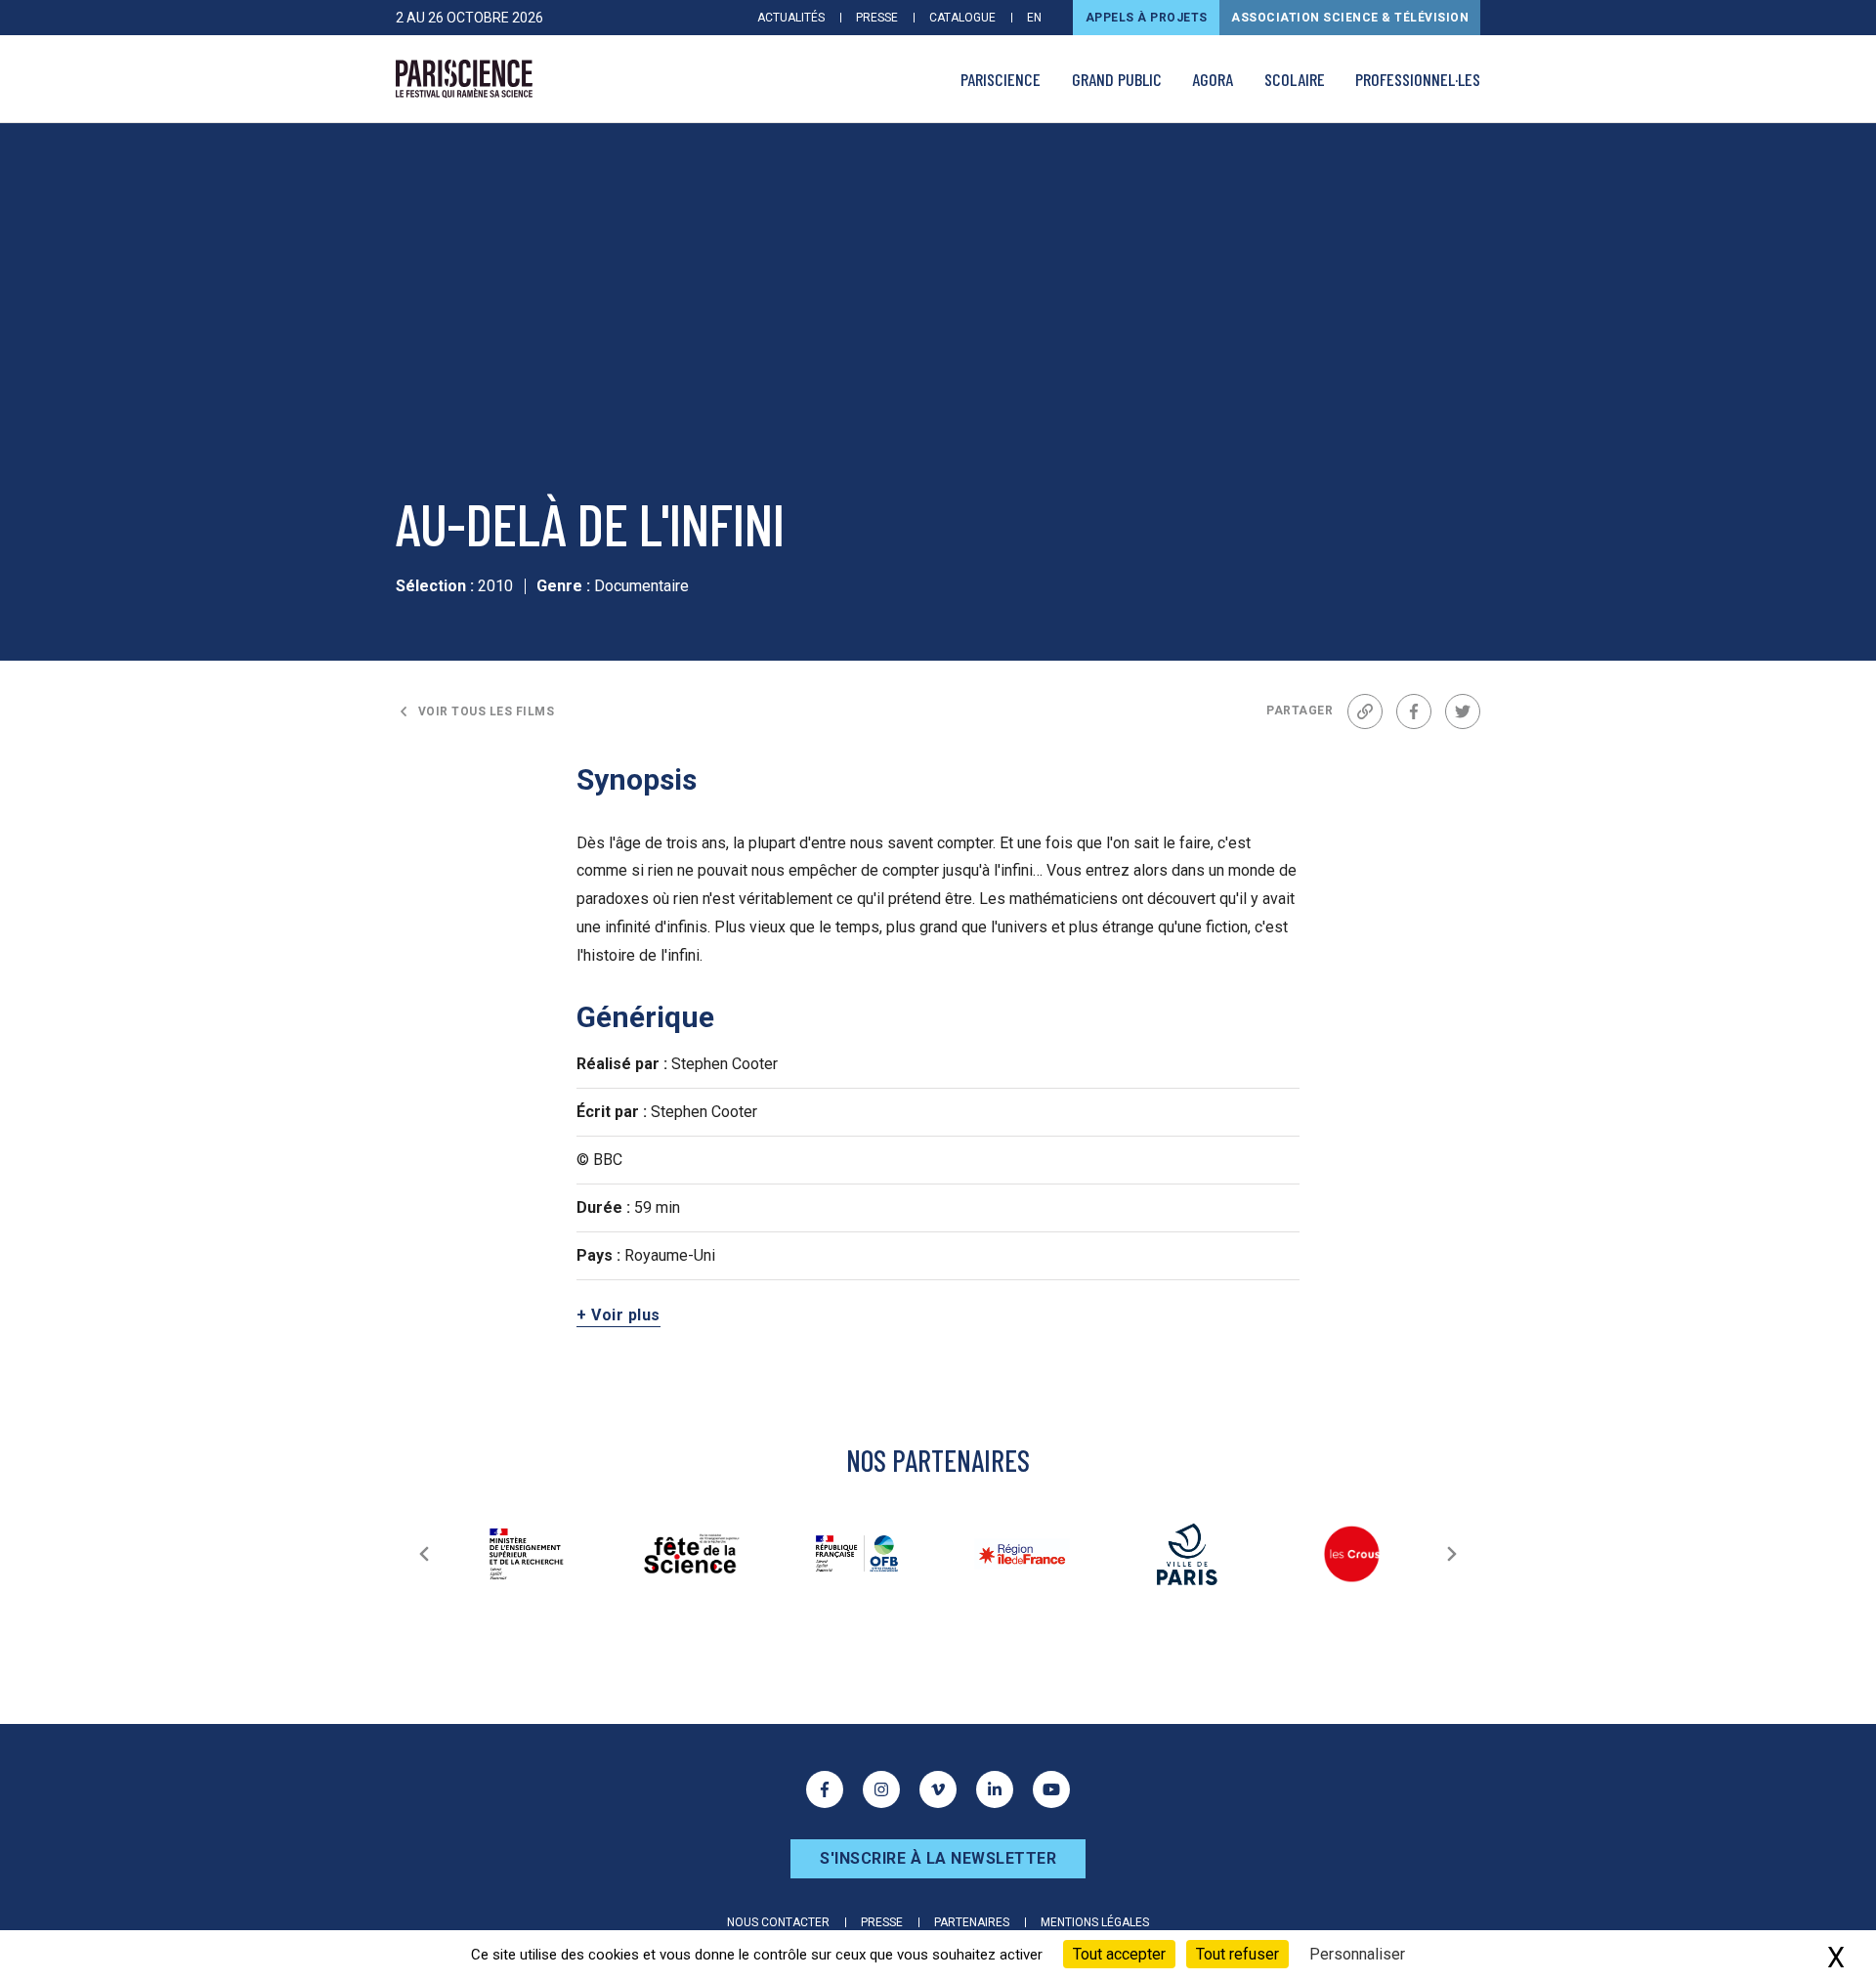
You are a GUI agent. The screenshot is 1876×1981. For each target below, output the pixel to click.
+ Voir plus (618, 1315)
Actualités (791, 18)
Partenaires (972, 1922)
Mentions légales (1095, 1922)
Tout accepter (1119, 1954)
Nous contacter (778, 1922)
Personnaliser (1357, 1954)
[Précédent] (424, 1554)
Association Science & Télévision (1350, 18)
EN (1034, 18)
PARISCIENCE (1001, 79)
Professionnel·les (1418, 79)
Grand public (1117, 79)
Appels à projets (1147, 18)
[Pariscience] (464, 79)
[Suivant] (1452, 1554)
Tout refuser (1237, 1954)
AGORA (1213, 79)
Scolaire (1295, 79)
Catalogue (962, 18)
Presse (877, 18)
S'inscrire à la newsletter (938, 1858)
